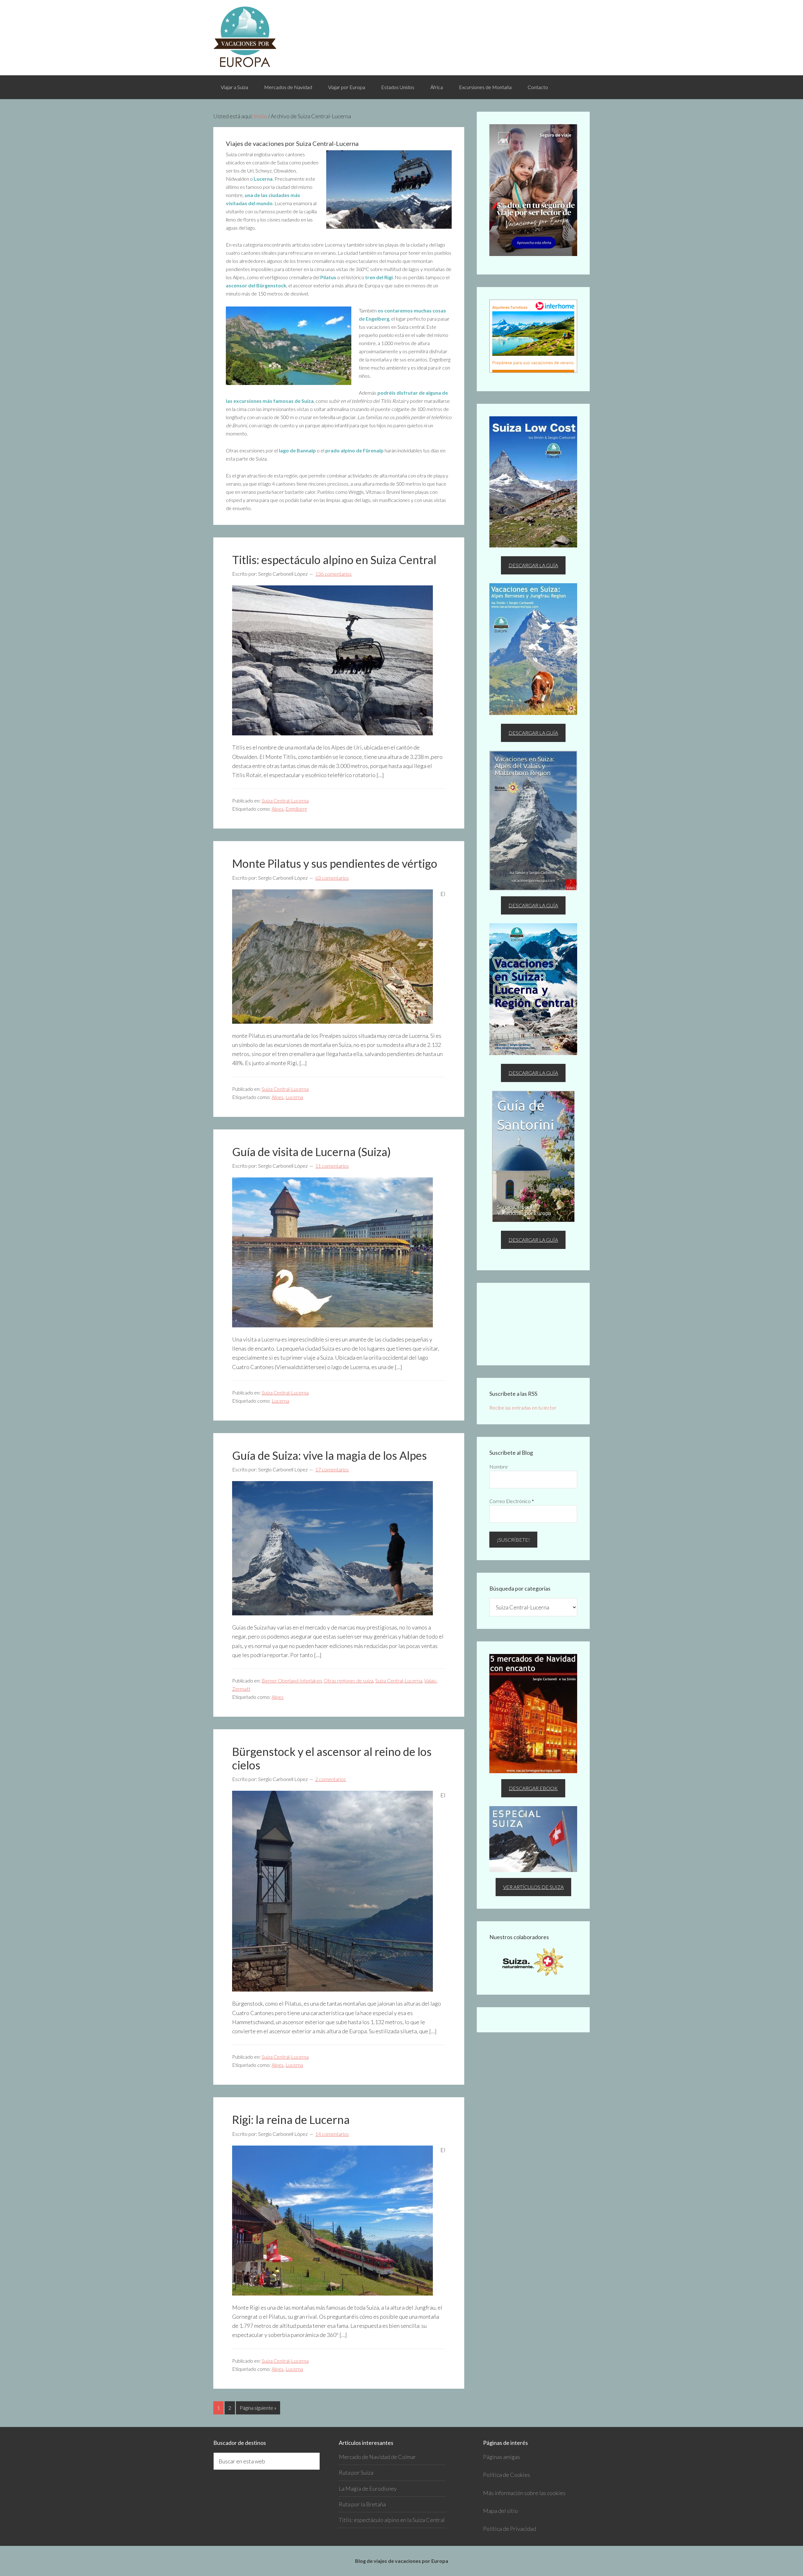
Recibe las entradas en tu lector (523, 1408)
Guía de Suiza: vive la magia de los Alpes (330, 1455)
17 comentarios (332, 1469)
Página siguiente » (258, 2408)
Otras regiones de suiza (348, 1680)
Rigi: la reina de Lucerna (291, 2120)
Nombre (499, 1467)
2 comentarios (331, 1779)
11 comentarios (332, 1166)
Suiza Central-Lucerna (285, 800)
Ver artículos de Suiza (533, 1887)
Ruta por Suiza (356, 2472)
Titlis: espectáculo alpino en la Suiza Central (392, 2520)
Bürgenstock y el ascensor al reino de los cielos (332, 1758)
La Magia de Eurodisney (368, 2488)
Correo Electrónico (512, 1501)
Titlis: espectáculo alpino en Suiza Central (334, 560)
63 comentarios (332, 878)
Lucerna (294, 1097)
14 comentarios (332, 2134)
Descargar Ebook (533, 1788)
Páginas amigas (502, 2457)
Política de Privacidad (510, 2529)
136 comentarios (333, 574)
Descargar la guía (533, 565)
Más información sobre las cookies (524, 2493)
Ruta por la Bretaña (362, 2504)
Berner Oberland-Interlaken (292, 1680)
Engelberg (296, 809)
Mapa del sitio (500, 2511)
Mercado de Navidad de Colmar (377, 2457)
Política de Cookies (507, 2475)
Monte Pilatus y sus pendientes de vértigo (335, 863)
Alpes (278, 809)
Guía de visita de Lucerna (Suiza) (311, 1152)
